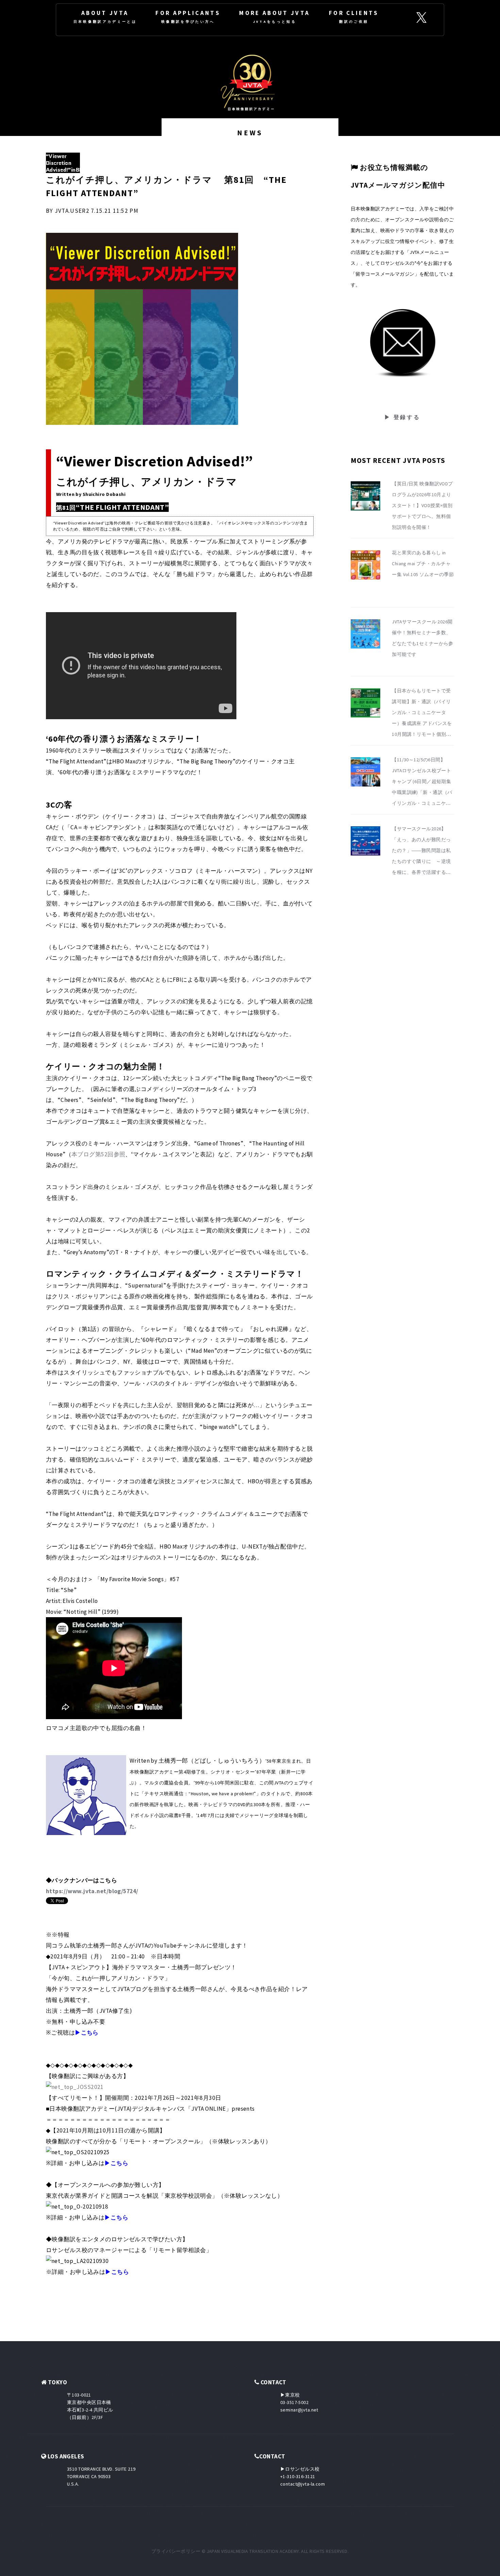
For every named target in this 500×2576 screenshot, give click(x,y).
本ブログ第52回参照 (98, 1154)
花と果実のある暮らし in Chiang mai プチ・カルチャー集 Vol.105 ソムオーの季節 (423, 564)
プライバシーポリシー (176, 2551)
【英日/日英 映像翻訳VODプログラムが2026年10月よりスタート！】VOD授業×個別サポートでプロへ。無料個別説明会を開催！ (422, 505)
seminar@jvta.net (299, 2410)
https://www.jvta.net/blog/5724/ (92, 1891)
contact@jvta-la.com (303, 2484)
